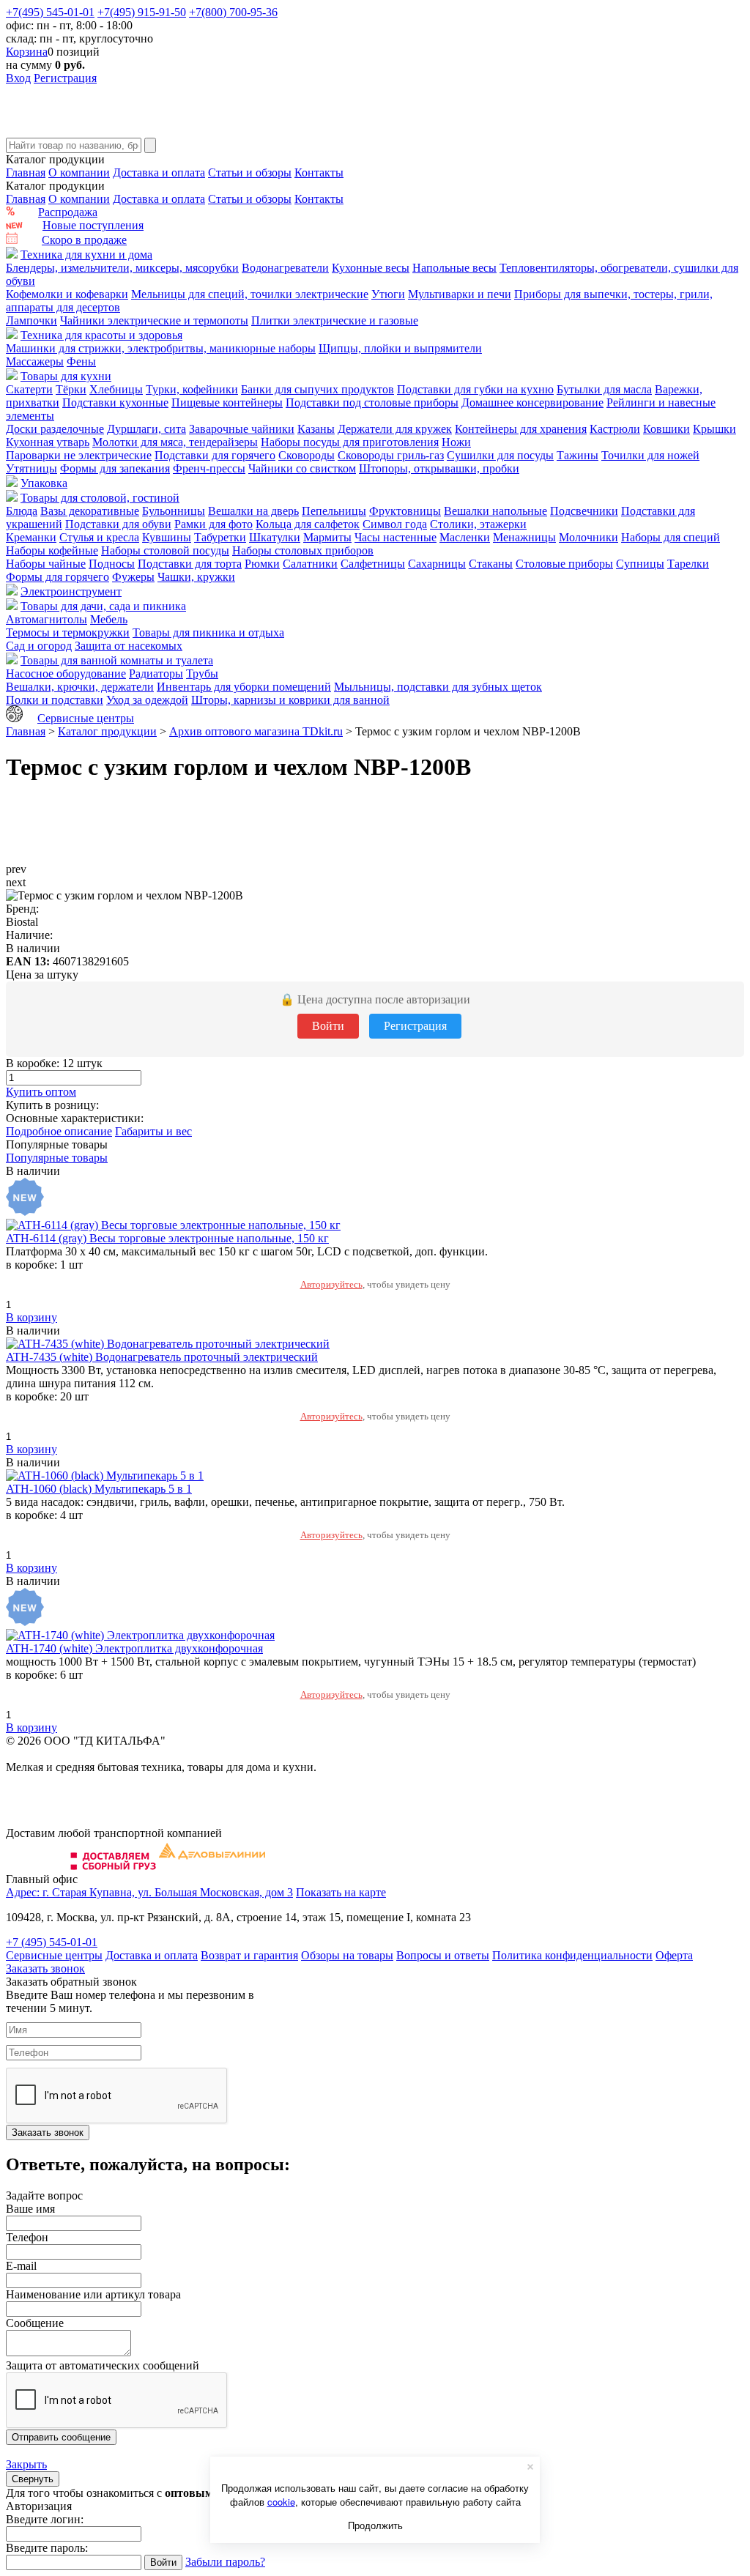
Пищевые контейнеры (227, 402)
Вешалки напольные (495, 511)
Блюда (22, 511)
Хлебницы (116, 389)
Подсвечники (584, 511)
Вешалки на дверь (253, 511)
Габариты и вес (153, 1131)
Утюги (388, 294)
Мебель (109, 619)
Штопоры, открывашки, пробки (439, 468)
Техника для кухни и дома (86, 255)
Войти (328, 1026)
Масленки (465, 537)
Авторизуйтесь (331, 1284)
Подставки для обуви (118, 524)
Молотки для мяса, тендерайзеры (175, 442)
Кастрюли (615, 429)
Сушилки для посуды (500, 455)
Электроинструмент (71, 591)
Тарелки (688, 564)
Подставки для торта (190, 564)
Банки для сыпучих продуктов (318, 389)
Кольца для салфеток (308, 524)
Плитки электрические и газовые (335, 320)
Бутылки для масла (604, 389)
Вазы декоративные (90, 511)
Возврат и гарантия (249, 1955)
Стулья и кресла (99, 537)
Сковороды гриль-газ (391, 455)
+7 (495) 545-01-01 (52, 1942)
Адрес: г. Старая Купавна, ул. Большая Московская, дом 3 (149, 1892)
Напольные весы (454, 268)
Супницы (640, 564)
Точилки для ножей (650, 455)
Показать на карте (341, 1892)
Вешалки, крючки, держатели (80, 687)
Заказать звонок (45, 1968)
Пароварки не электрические (79, 455)
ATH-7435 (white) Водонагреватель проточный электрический (162, 1357)
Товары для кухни (66, 376)
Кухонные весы (371, 268)
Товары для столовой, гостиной (100, 498)
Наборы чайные (46, 564)
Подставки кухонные (115, 402)
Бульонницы (174, 511)
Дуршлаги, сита (146, 429)
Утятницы (31, 468)
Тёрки (71, 389)
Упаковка (44, 483)
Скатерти (29, 389)
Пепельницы (334, 511)
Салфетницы (373, 564)
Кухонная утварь (48, 442)
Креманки (31, 537)
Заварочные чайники (242, 429)
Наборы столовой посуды (165, 550)
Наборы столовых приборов (303, 550)
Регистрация (65, 78)
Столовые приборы (564, 564)
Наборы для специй (671, 537)
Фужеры (133, 577)
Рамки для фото (214, 524)
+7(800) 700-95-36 (233, 12)
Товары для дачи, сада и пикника (103, 606)
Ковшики (667, 429)
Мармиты (327, 537)
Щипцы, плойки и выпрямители (400, 348)
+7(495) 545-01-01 (50, 12)
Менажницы (524, 537)
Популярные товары (57, 1158)
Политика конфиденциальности (572, 1955)
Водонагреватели (285, 268)
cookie (281, 2502)
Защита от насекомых (129, 646)
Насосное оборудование (66, 673)
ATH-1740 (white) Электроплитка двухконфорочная (134, 1648)
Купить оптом (41, 1092)
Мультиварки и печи (460, 294)
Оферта (674, 1955)
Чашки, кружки (196, 577)
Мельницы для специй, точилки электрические (250, 294)
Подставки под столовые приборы (372, 402)
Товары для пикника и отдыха (208, 632)
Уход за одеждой (147, 700)
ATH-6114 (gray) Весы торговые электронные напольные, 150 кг (167, 1238)
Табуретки (220, 537)
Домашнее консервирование (532, 402)
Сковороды (307, 455)
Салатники (310, 564)
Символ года (395, 524)
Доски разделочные (55, 429)
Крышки (714, 429)
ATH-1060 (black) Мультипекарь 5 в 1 (99, 1489)
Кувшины (167, 537)
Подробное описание (59, 1131)
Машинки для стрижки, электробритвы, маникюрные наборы (161, 348)
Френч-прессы (209, 468)
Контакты (319, 172)
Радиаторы (156, 673)
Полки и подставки (55, 700)
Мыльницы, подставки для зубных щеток (438, 687)
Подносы (112, 564)
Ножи (456, 442)
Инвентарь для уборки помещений (244, 687)
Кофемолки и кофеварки (67, 294)
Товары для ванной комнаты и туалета (117, 660)
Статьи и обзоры (250, 172)
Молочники (589, 537)
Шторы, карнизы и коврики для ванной (290, 700)
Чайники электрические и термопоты (154, 320)
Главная (26, 172)
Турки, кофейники (192, 389)
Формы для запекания (115, 468)
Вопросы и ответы (443, 1955)
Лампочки (31, 320)
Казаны (316, 429)
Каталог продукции (107, 731)
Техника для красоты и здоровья (101, 335)
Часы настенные (396, 537)
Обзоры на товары (347, 1955)
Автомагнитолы (47, 619)
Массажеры (35, 361)
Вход (18, 78)
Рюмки (262, 564)
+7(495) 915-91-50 (142, 12)
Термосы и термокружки (68, 632)
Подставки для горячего (215, 455)
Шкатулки (275, 537)
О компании (79, 172)
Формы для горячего (57, 577)
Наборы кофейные (52, 550)
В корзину (31, 1317)
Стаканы (491, 564)
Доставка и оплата (159, 172)
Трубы (202, 673)
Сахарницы (437, 564)
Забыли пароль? (225, 2562)
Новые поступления (93, 225)
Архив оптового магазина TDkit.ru (256, 731)
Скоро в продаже (84, 240)
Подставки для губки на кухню (475, 389)
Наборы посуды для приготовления (350, 442)
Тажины (578, 455)
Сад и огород (39, 646)
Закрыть (26, 2464)
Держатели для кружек (395, 429)
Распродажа (68, 212)
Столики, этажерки (478, 524)
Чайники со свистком (302, 468)
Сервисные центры (86, 718)
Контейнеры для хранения (521, 429)
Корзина (27, 52)
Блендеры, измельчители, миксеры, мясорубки (122, 268)
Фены (81, 361)
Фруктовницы (405, 511)
